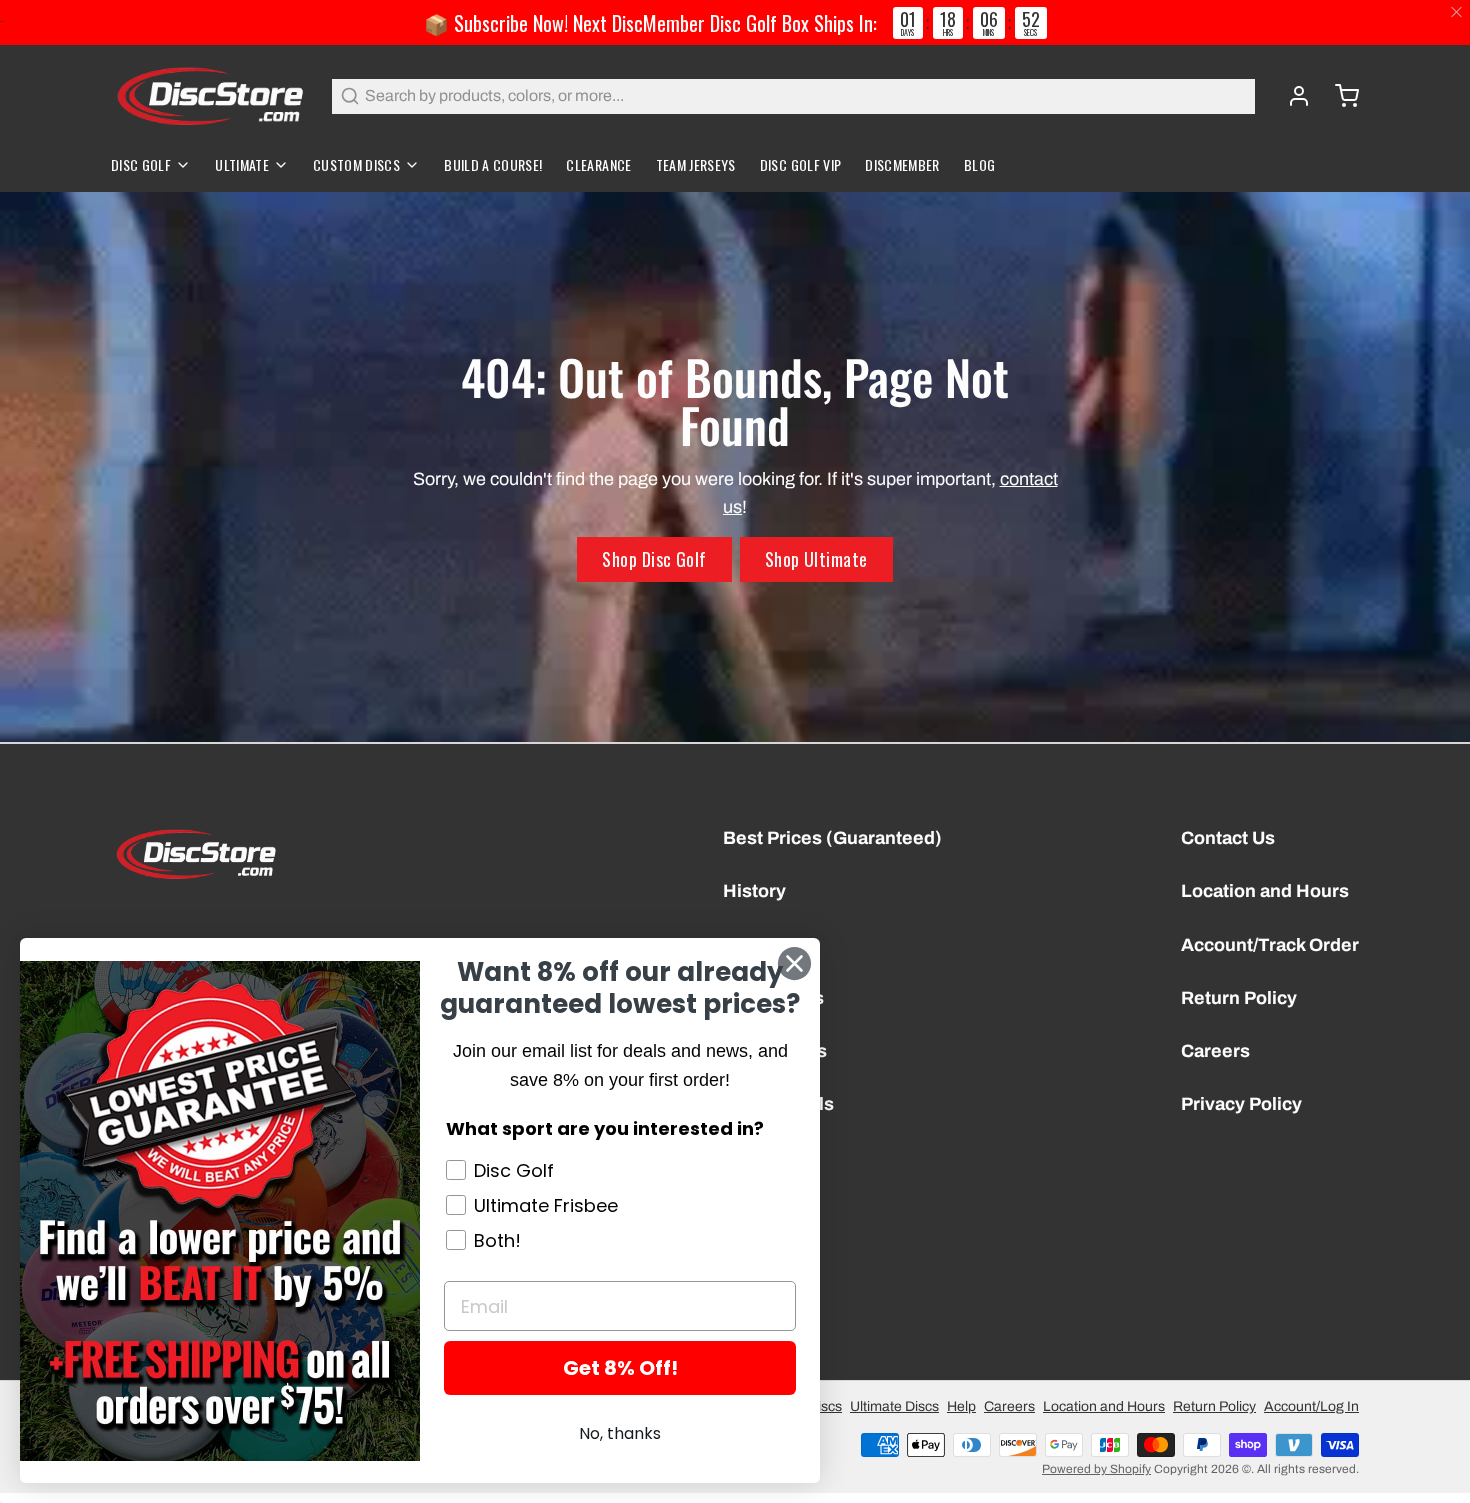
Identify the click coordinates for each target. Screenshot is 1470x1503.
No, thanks (620, 1433)
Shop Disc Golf (654, 559)
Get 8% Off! (620, 1368)
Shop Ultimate (816, 559)
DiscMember (902, 164)
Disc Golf (141, 164)
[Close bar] (1457, 12)
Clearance (598, 164)
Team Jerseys (696, 164)
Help (961, 1406)
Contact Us (1228, 838)
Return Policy (1239, 998)
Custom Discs (356, 164)
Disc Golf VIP (801, 164)
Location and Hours (1265, 891)
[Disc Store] (209, 96)
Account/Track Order (1270, 945)
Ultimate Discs (894, 1406)
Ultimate (242, 164)
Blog (979, 164)
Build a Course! (493, 164)
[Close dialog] (794, 963)
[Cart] (1339, 96)
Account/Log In (1311, 1406)
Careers (1215, 1051)
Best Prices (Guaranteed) (832, 838)
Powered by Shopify (1096, 1469)
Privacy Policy (1241, 1104)
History (754, 891)
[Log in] (1291, 96)
